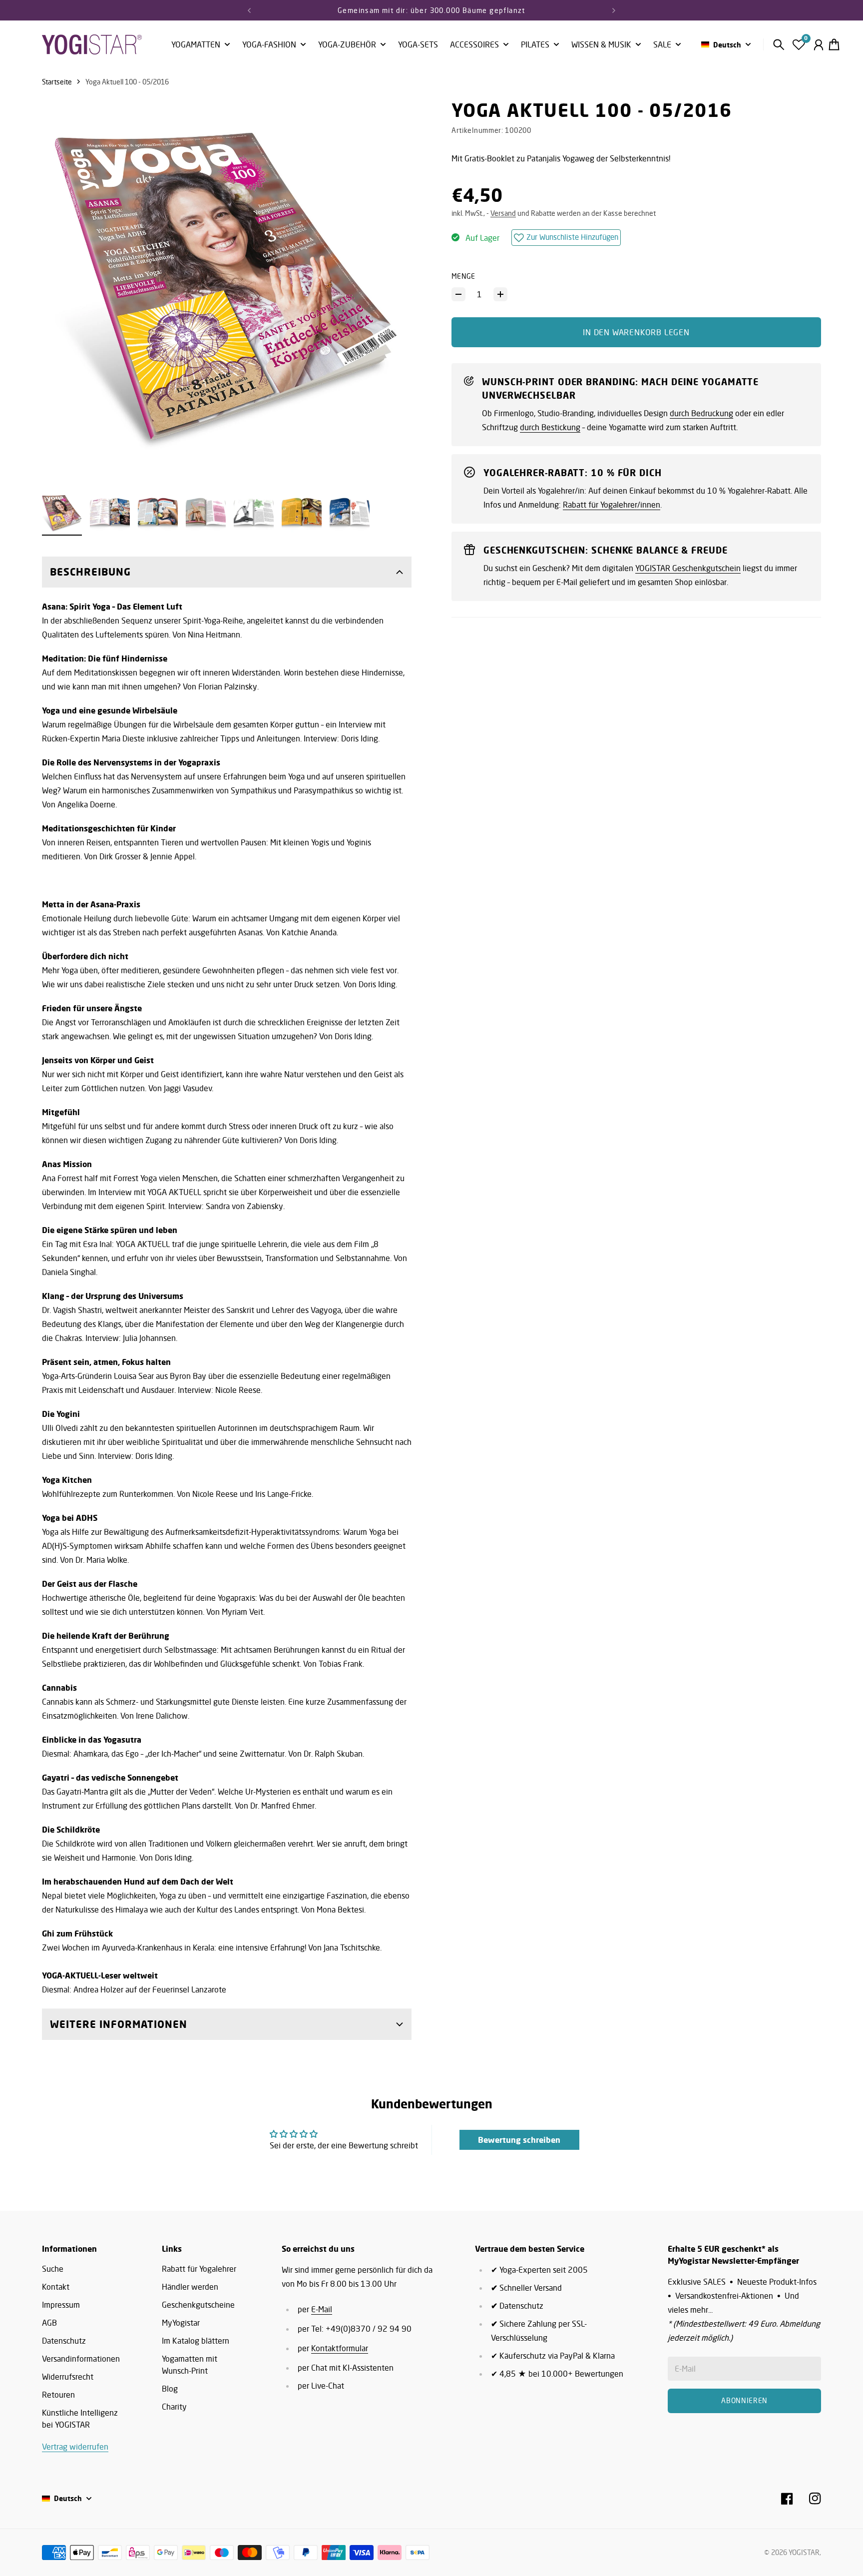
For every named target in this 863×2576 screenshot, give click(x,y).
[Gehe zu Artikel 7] (350, 513)
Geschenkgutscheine (198, 2305)
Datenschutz (64, 2341)
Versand (503, 213)
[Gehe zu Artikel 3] (158, 513)
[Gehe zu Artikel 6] (302, 513)
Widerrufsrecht (68, 2377)
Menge (463, 276)
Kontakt (56, 2287)
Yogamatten (196, 45)
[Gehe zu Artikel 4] (206, 513)
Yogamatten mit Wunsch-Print (190, 2365)
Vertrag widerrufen (75, 2447)
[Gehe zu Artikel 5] (254, 513)
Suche (53, 2269)
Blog (170, 2389)
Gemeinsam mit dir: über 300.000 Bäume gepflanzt (431, 10)
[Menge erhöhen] (500, 294)
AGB (49, 2323)
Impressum (61, 2305)
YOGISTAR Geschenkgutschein (688, 568)
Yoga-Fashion (269, 45)
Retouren (58, 2395)
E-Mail (322, 2309)
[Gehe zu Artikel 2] (110, 513)
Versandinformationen (81, 2359)
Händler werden (190, 2287)
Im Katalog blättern (196, 2341)
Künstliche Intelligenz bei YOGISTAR (80, 2419)
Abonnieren (744, 2400)
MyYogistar (181, 2323)
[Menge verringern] (458, 294)
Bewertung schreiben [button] (519, 2140)
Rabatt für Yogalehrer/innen (612, 505)
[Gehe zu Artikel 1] (62, 513)
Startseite (57, 82)
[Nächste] (614, 10)
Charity (174, 2407)
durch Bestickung (550, 427)
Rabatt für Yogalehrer (199, 2269)
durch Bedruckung (701, 413)
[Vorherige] (249, 10)
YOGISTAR (804, 2552)
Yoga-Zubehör (347, 45)
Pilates (535, 45)
